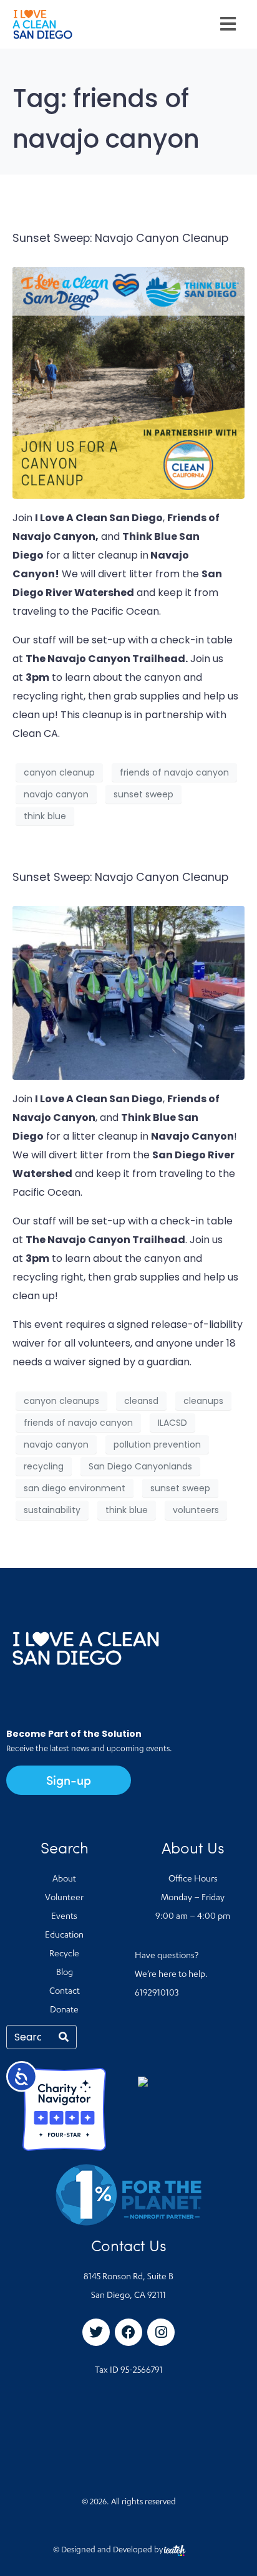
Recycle (64, 1954)
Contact (65, 1992)
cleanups (203, 1401)
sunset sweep (143, 794)
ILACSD (172, 1423)
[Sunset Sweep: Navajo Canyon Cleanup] (128, 382)
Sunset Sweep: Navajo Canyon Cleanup (120, 238)
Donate (64, 2011)
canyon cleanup (59, 772)
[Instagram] (161, 2332)
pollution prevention (157, 1444)
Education (64, 1936)
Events (64, 1917)
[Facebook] (128, 2332)
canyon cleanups (61, 1401)
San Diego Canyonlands (140, 1466)
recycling (44, 1466)
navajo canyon (56, 794)
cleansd (141, 1401)
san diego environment (75, 1488)
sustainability (52, 1510)
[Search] (64, 2037)
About (64, 1880)
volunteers (196, 1510)
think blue (45, 816)
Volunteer (64, 1898)
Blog (65, 1973)
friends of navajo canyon (174, 772)
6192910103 (157, 1994)
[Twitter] (96, 2332)
